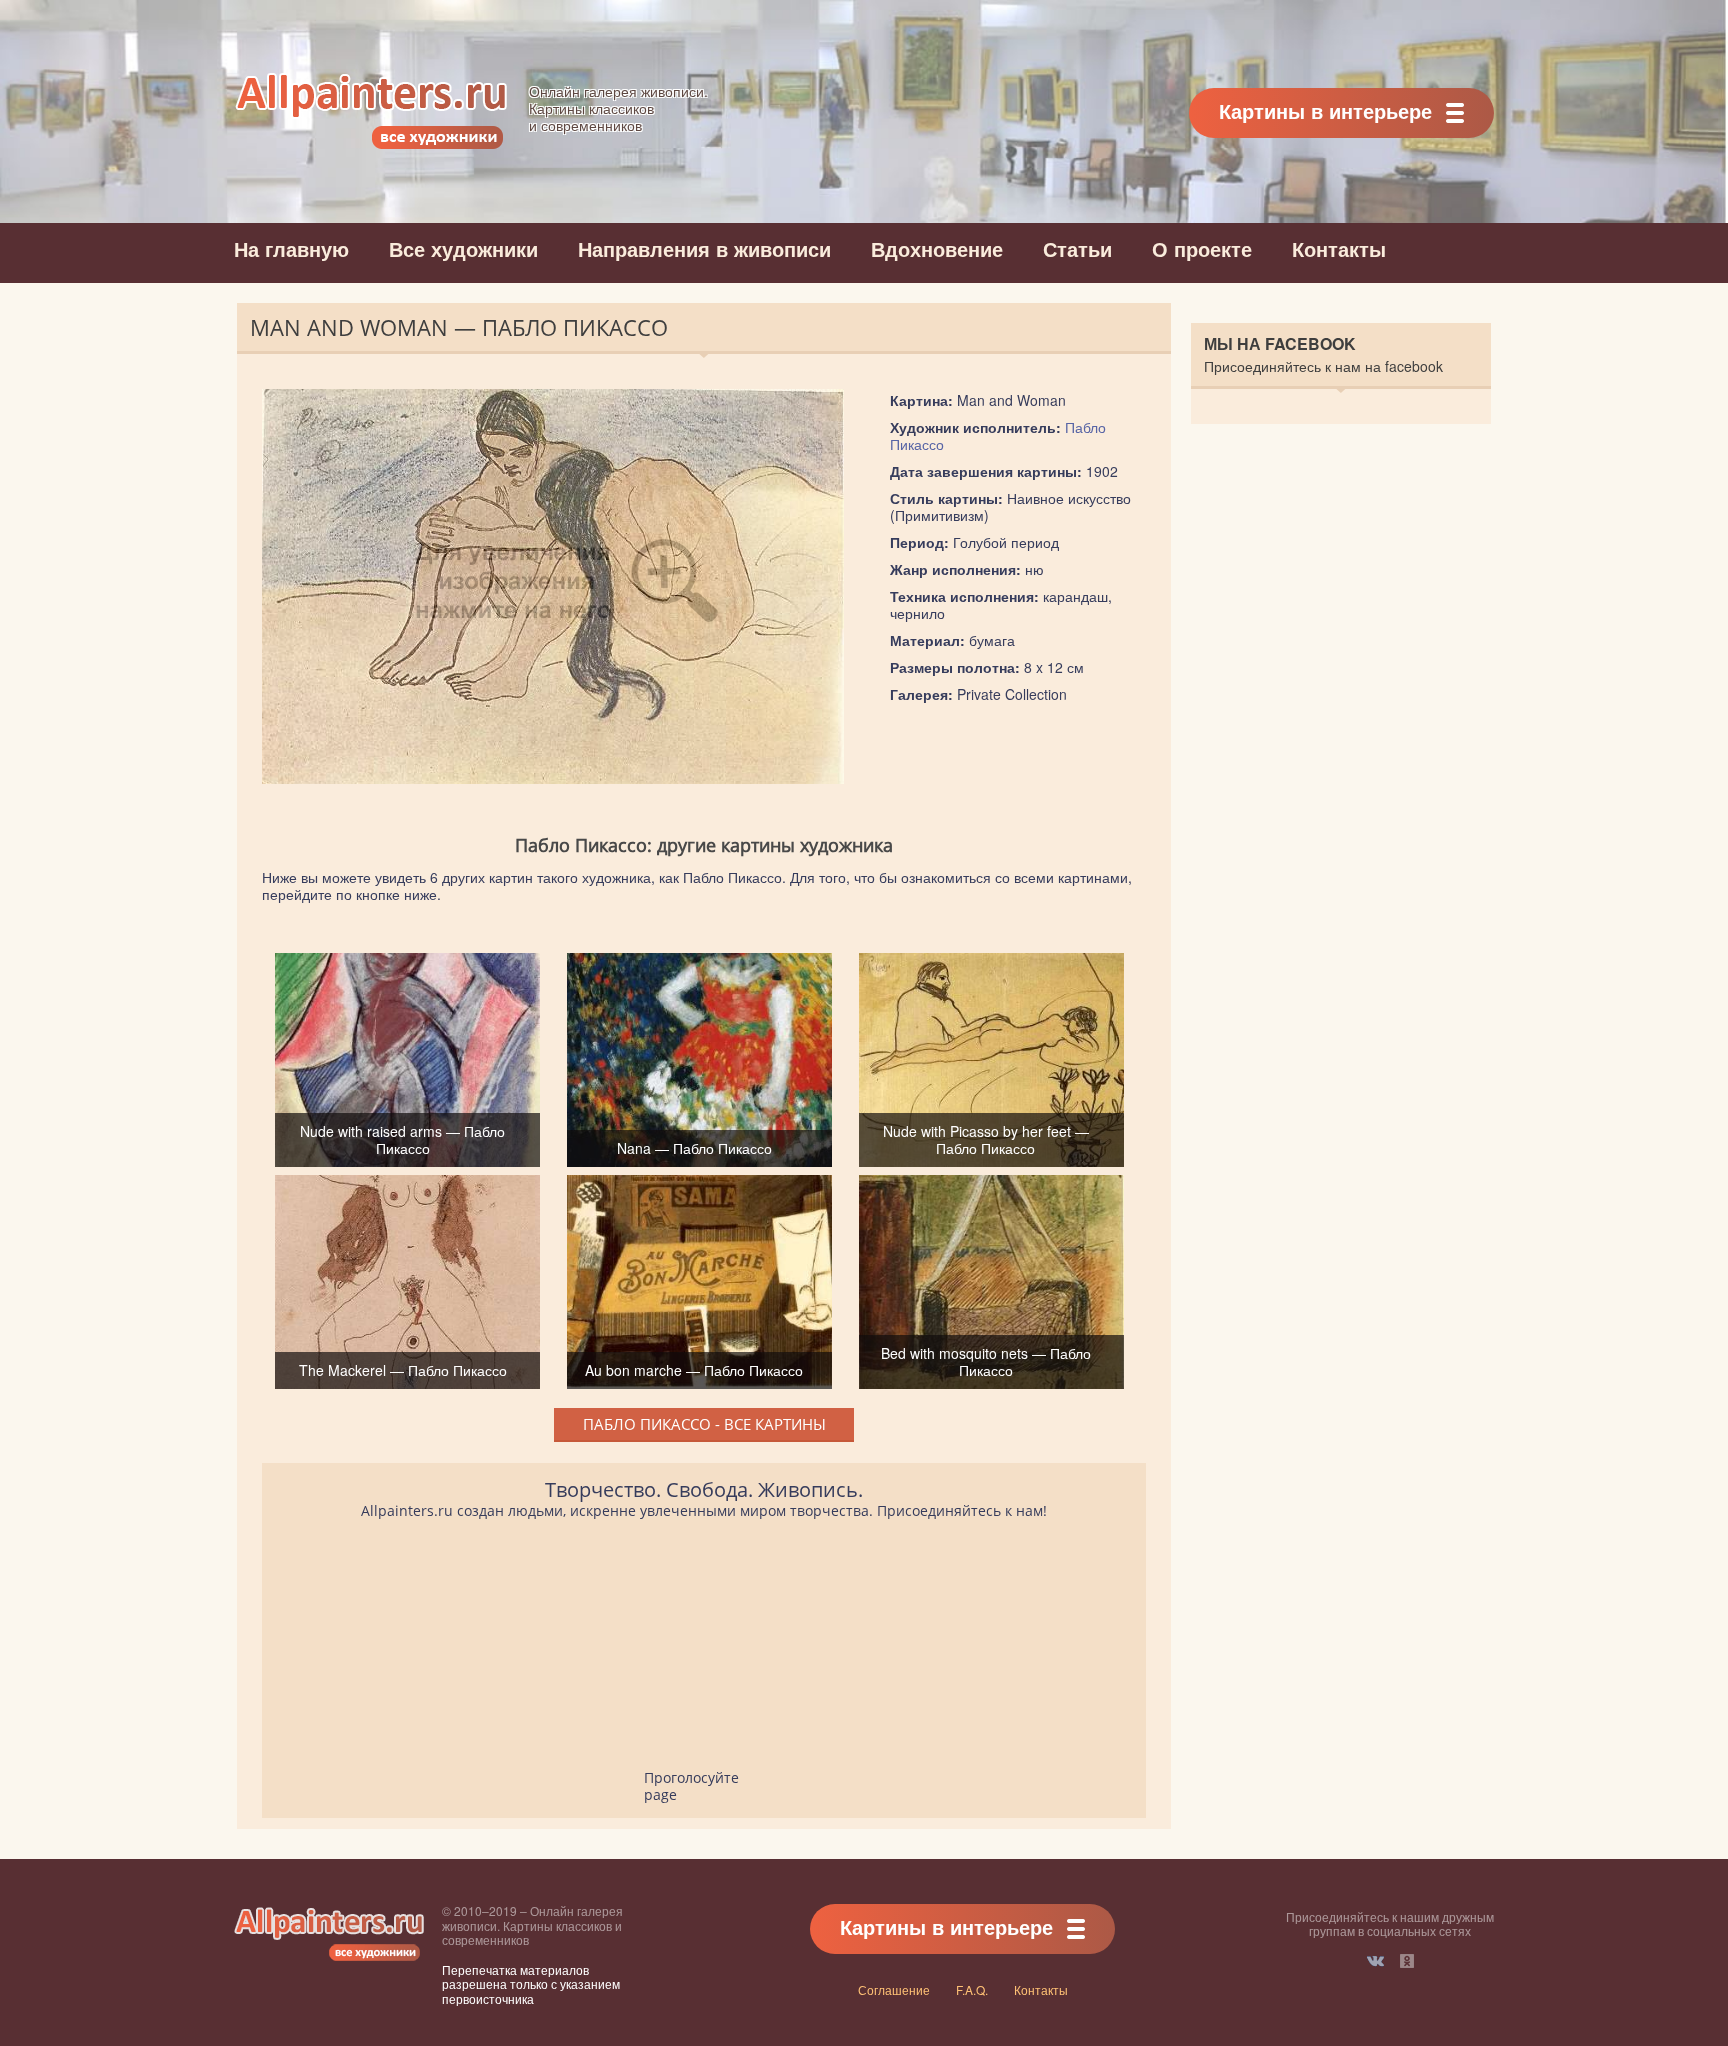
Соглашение (894, 1989)
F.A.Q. (972, 1989)
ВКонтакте (1375, 1961)
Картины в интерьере (1325, 110)
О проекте (1202, 248)
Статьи (1077, 248)
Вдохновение (937, 248)
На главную (291, 248)
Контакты (1339, 248)
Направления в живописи (704, 248)
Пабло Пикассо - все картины (704, 1424)
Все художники (463, 248)
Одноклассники (1407, 1961)
